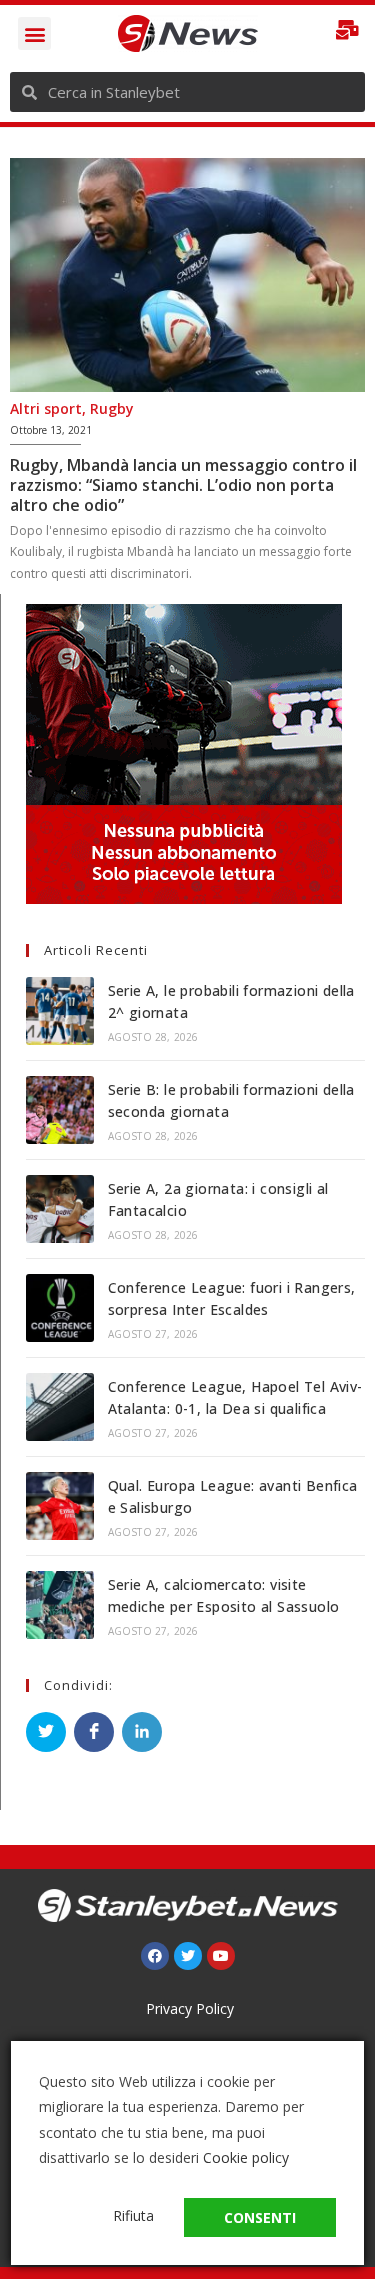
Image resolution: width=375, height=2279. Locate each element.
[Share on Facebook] (94, 1732)
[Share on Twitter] (46, 1732)
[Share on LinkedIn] (142, 1732)
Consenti (260, 2217)
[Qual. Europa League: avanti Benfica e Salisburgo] (60, 1506)
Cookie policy (246, 2157)
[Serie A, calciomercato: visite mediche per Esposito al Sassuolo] (60, 1605)
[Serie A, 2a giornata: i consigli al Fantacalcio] (60, 1209)
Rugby (112, 408)
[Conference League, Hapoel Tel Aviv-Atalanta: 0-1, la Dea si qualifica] (60, 1407)
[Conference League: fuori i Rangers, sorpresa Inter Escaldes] (60, 1308)
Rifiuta (133, 2215)
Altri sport (46, 408)
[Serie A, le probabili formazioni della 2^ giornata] (60, 1011)
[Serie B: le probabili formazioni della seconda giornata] (60, 1110)
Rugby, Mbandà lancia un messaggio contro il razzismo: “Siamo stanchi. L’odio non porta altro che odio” (183, 485)
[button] (34, 33)
